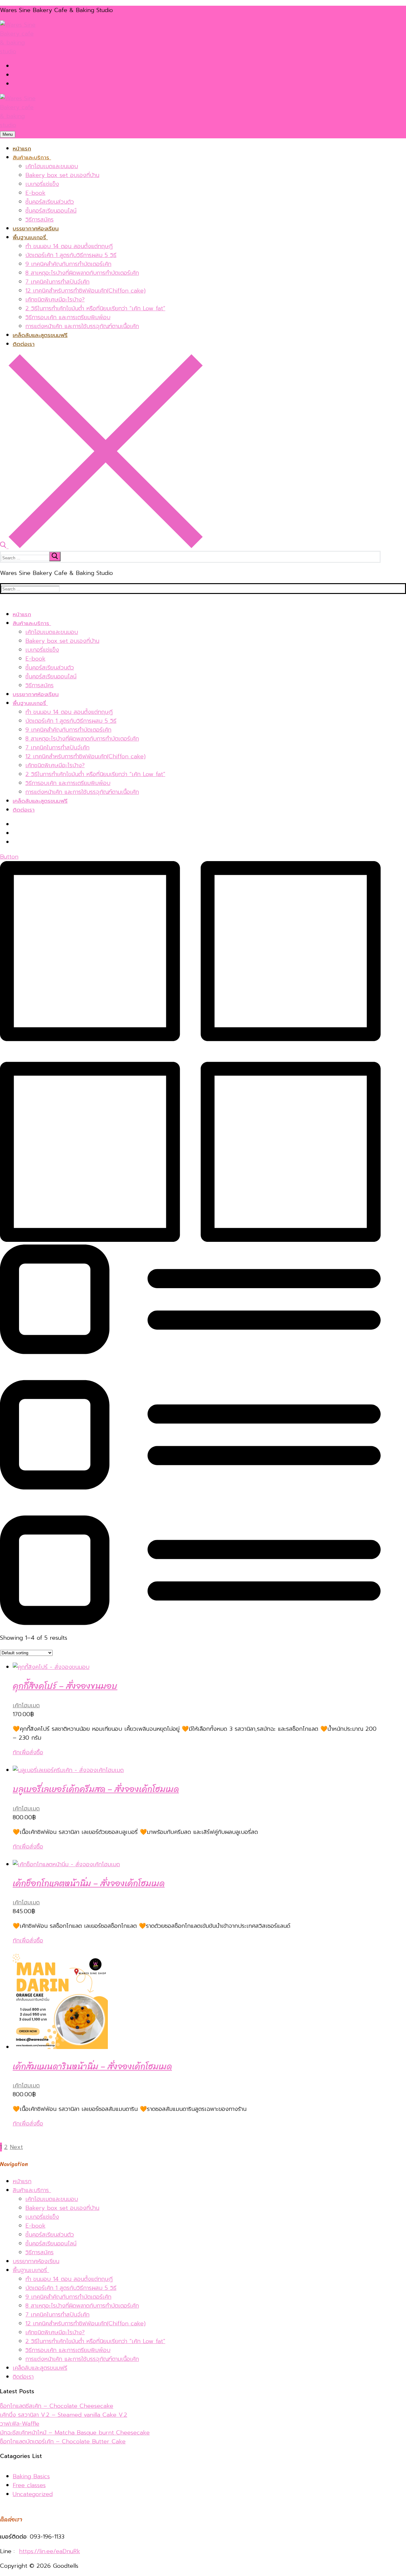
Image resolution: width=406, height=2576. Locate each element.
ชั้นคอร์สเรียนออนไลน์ (51, 2243)
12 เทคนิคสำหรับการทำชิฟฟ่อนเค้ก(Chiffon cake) (85, 2323)
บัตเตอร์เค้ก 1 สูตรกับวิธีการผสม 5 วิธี (71, 2288)
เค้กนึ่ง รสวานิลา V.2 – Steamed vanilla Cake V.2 (64, 2415)
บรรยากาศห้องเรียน (36, 2261)
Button (9, 857)
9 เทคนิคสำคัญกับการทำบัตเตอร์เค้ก (68, 2297)
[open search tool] (101, 546)
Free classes (29, 2485)
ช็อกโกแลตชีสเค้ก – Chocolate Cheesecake (57, 2406)
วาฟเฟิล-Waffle (20, 2424)
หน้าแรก (22, 2181)
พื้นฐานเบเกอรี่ (30, 2270)
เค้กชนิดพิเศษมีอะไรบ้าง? (55, 2332)
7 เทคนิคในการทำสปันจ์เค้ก (57, 2315)
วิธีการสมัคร (39, 2252)
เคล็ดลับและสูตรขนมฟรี (40, 2368)
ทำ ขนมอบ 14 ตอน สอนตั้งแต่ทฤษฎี (69, 2279)
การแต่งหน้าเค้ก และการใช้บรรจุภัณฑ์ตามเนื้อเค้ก (82, 2359)
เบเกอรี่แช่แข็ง (42, 2217)
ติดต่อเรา (23, 2377)
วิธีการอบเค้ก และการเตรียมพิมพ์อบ (68, 2350)
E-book (35, 2226)
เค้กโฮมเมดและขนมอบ (52, 2199)
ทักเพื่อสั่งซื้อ (28, 1752)
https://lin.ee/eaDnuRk (49, 2551)
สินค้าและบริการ (31, 2190)
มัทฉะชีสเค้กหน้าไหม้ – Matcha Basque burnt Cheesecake (75, 2433)
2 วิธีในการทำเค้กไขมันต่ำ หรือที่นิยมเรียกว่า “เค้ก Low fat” (95, 2341)
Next (16, 2147)
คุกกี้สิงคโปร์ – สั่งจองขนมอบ (65, 1686)
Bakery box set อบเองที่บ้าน (62, 2208)
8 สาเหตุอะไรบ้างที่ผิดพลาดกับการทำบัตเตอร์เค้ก (82, 2306)
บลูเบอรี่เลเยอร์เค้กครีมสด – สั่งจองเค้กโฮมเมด (96, 1789)
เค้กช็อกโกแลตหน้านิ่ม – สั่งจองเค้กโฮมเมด (89, 1883)
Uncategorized (33, 2494)
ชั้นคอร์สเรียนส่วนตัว (50, 2235)
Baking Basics (31, 2476)
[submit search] (55, 557)
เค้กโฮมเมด (26, 1705)
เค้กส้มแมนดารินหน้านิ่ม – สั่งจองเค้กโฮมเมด (92, 2066)
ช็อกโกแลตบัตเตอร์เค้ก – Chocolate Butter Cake (63, 2441)
